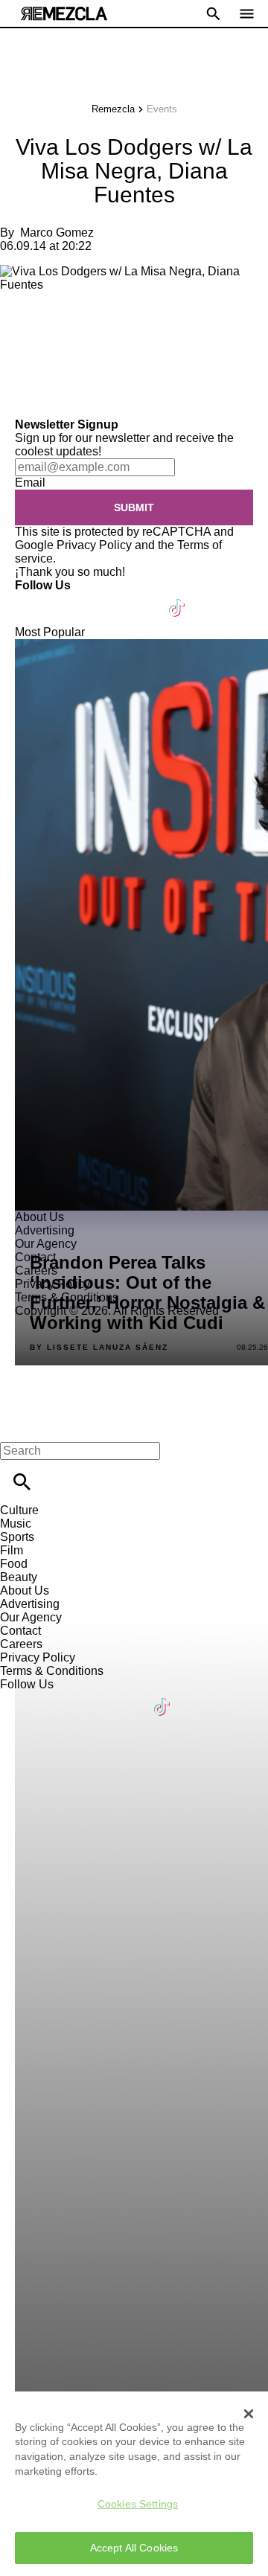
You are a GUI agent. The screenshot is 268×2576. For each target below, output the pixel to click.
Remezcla (113, 109)
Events (162, 109)
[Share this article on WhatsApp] (18, 324)
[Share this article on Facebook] (55, 324)
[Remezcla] (64, 14)
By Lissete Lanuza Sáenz (99, 1348)
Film (12, 1550)
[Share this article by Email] (126, 324)
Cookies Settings (138, 2504)
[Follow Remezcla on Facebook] (33, 599)
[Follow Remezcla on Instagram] (106, 599)
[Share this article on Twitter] (91, 324)
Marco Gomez (57, 233)
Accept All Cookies (134, 2548)
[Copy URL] (35, 368)
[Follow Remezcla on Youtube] (143, 599)
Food (14, 1564)
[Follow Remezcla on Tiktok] (178, 599)
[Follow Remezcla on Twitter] (70, 599)
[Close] (249, 2414)
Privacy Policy (94, 545)
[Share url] (17, 401)
